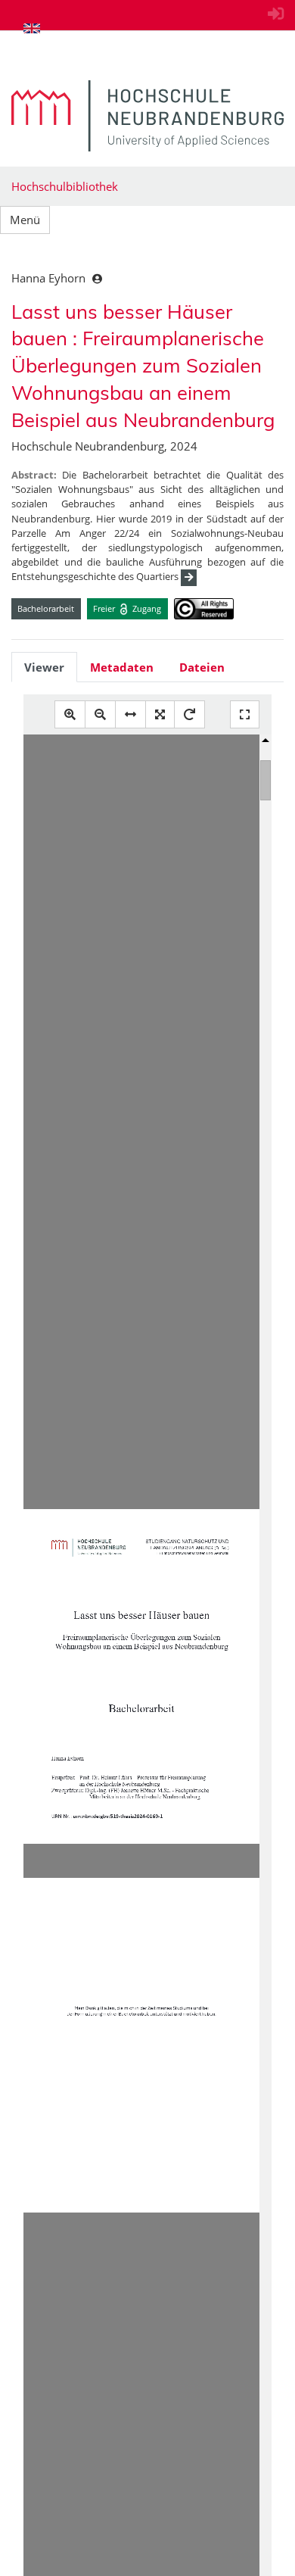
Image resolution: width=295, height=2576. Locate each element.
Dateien (202, 667)
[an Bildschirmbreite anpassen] (130, 714)
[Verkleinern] (100, 714)
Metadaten (122, 667)
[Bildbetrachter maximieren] (245, 714)
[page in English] (32, 28)
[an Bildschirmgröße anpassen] (160, 714)
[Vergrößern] (70, 714)
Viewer (44, 667)
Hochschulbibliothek (65, 186)
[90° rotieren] (189, 714)
